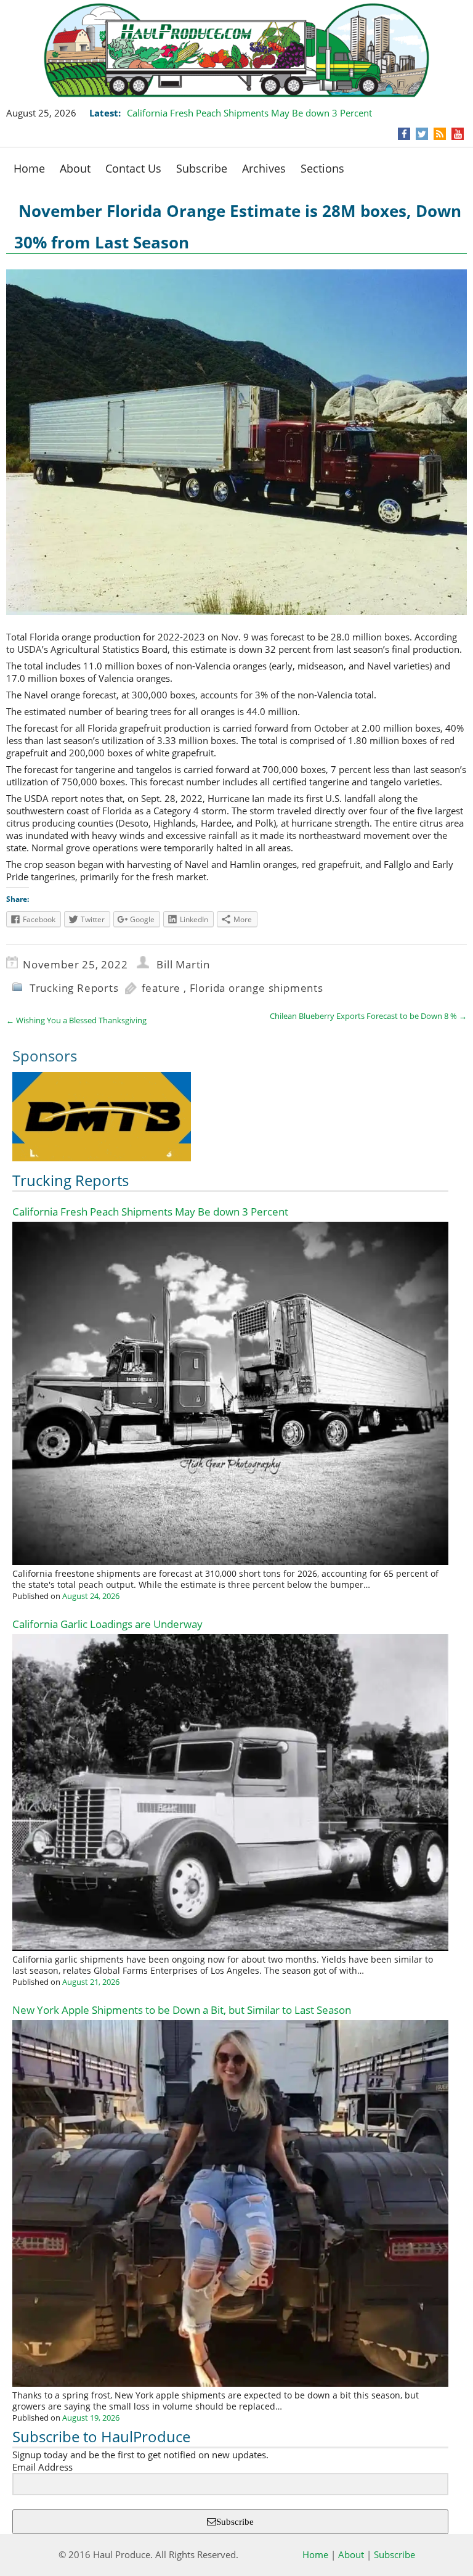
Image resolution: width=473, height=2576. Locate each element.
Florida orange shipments (257, 988)
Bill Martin (183, 964)
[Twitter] (422, 134)
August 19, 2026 (91, 2418)
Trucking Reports (74, 988)
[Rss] (440, 134)
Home (29, 168)
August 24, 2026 (91, 1596)
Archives (264, 168)
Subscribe (202, 168)
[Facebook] (404, 134)
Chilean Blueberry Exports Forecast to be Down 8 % (368, 1016)
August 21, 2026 (91, 1982)
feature (161, 988)
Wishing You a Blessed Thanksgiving (76, 1020)
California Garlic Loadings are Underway (107, 1624)
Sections (322, 168)
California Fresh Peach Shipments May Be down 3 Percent (249, 113)
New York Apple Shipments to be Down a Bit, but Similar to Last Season (182, 2010)
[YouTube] (458, 134)
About (75, 168)
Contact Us (133, 168)
